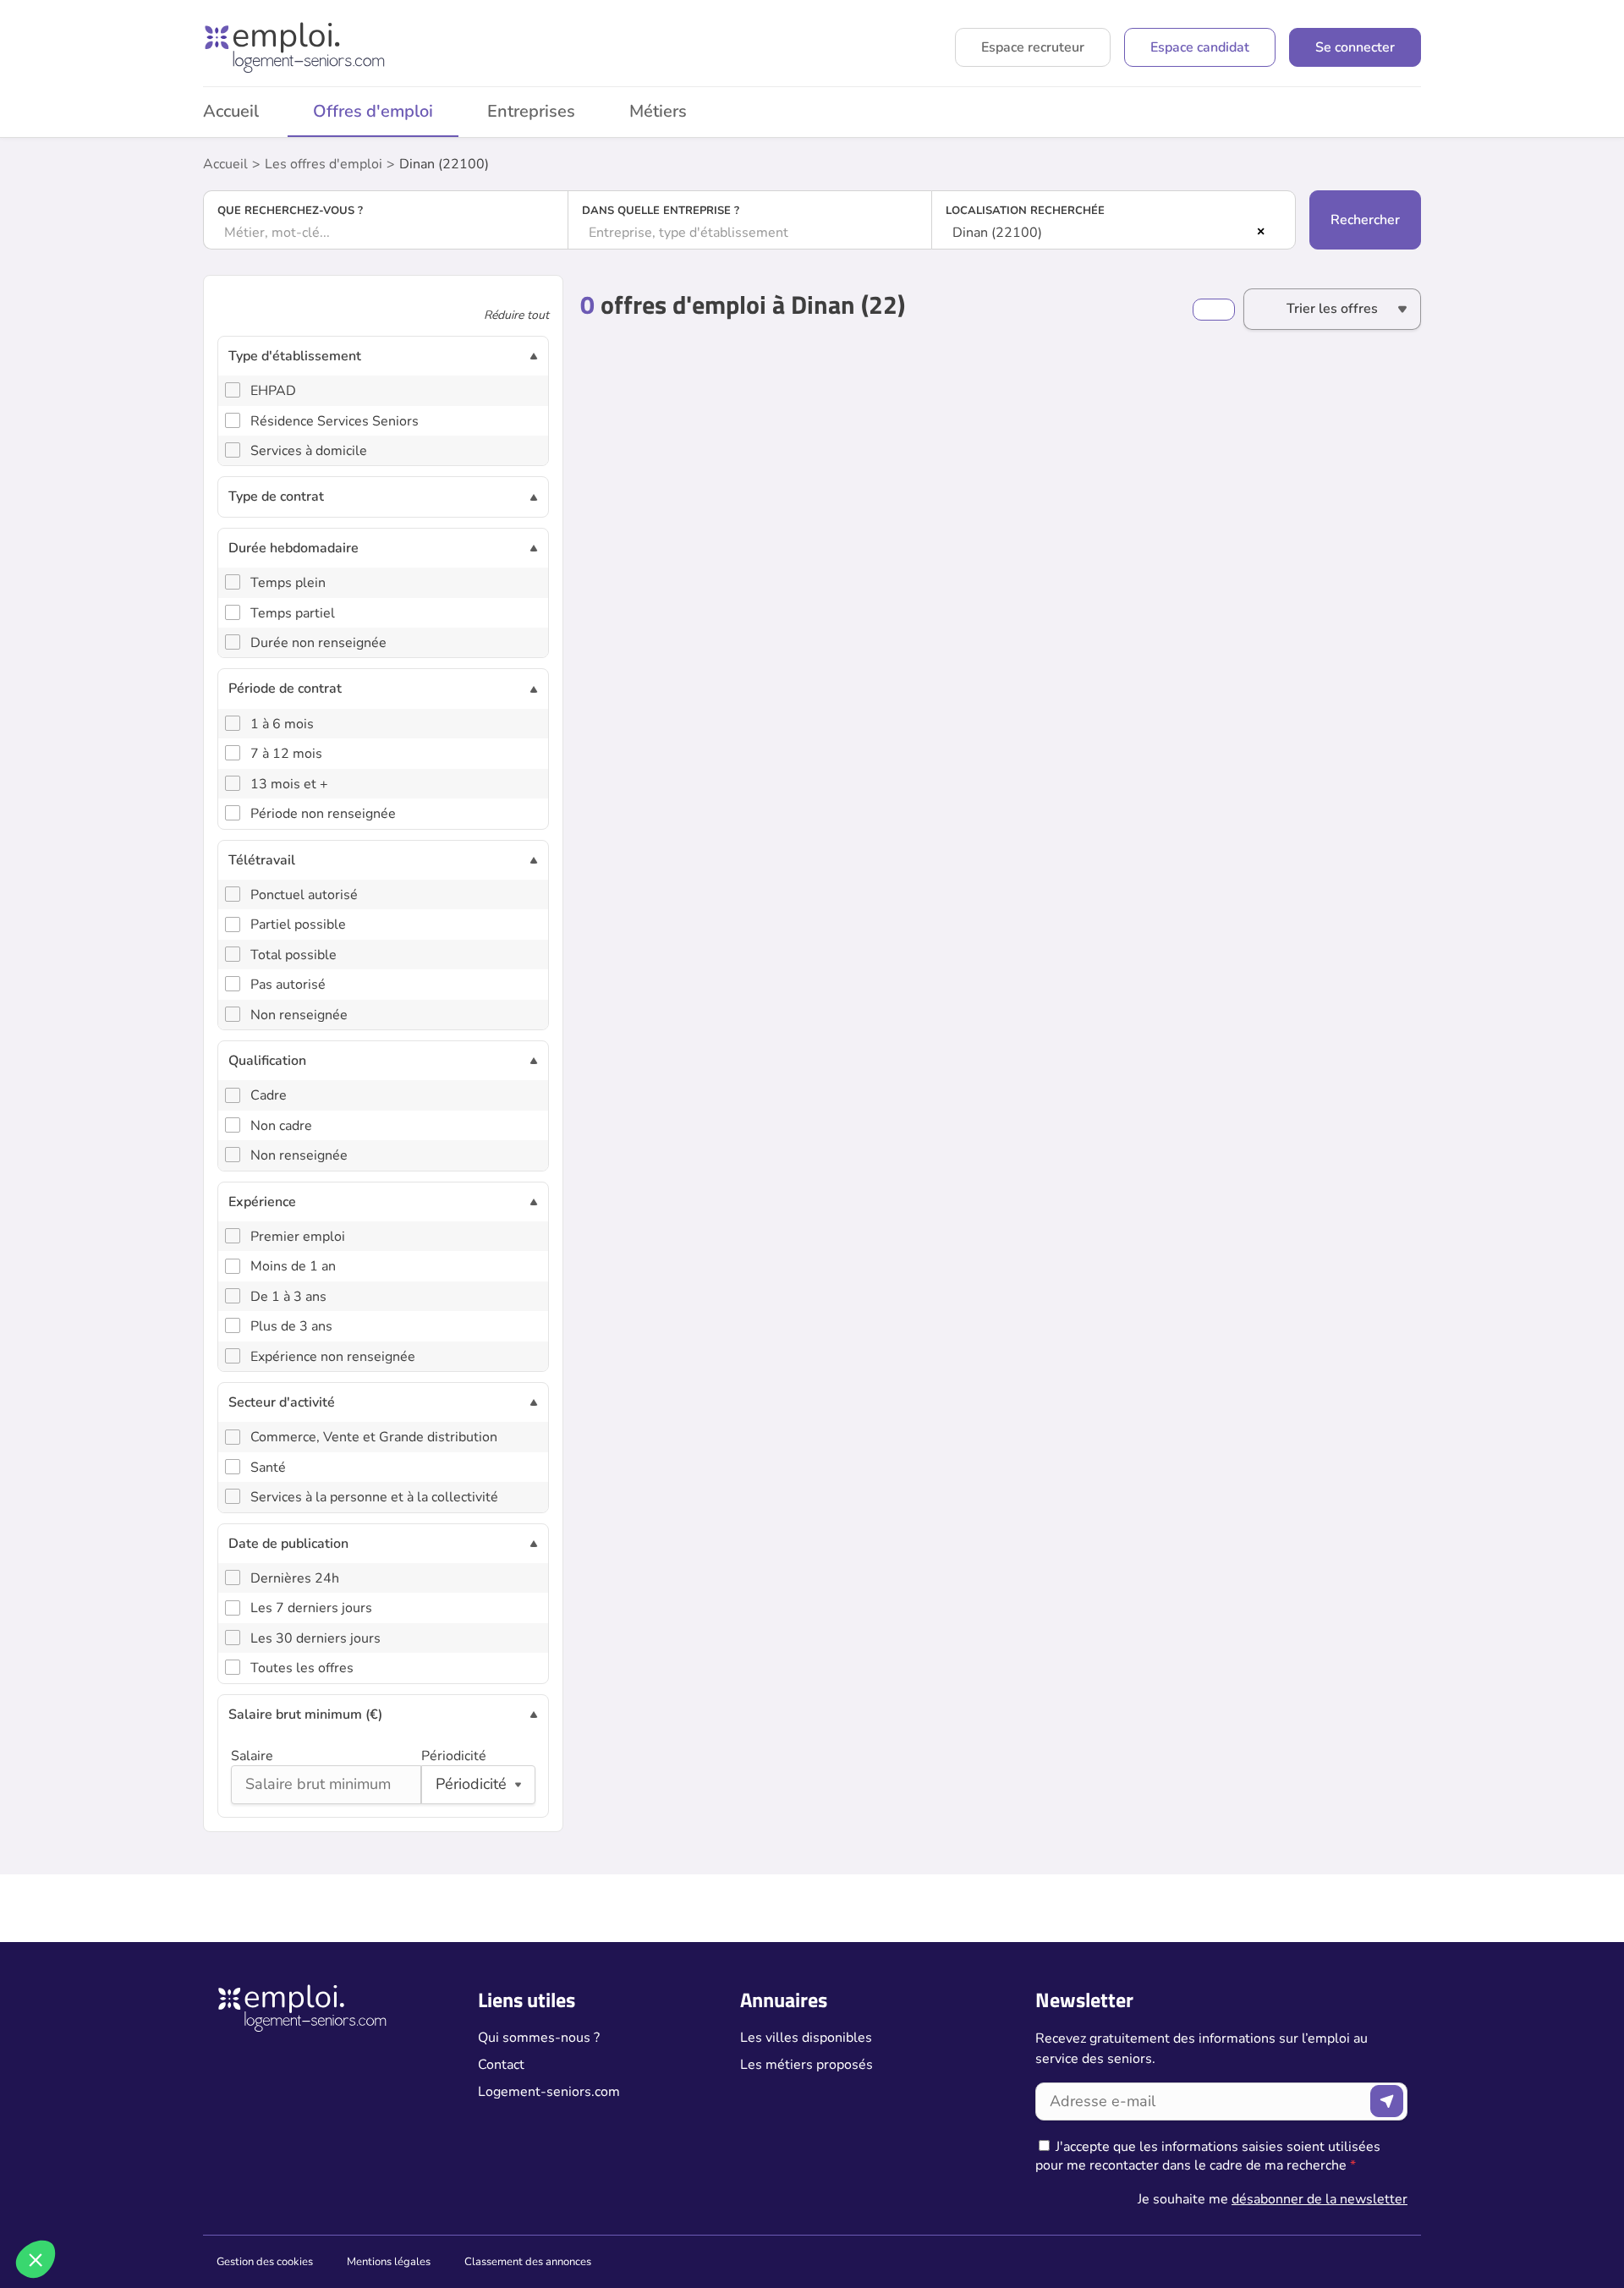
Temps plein (288, 583)
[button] (36, 2259)
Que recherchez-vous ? (290, 211)
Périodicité (454, 1756)
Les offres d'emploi (324, 164)
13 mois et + (289, 784)
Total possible (294, 955)
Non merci (76, 2203)
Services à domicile (309, 451)
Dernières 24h (295, 1578)
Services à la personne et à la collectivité (374, 1497)
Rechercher (1365, 220)
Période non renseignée (323, 814)
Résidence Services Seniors (335, 421)
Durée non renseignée (318, 643)
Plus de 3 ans (291, 1326)
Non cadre (281, 1126)
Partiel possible (298, 925)
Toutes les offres (302, 1668)
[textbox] (386, 233)
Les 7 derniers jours (311, 1608)
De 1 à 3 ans (288, 1297)
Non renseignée (299, 1015)
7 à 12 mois (286, 754)
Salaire (252, 1756)
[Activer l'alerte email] (1214, 310)
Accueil (231, 111)
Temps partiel (293, 613)
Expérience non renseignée (333, 1357)
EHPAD (273, 391)
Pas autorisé (288, 985)
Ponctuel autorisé (304, 895)
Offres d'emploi (373, 111)
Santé (268, 1468)
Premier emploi (298, 1237)
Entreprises (531, 111)
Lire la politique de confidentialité (108, 2148)
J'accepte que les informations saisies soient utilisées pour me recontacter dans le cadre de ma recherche (1208, 2156)
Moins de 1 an (293, 1266)
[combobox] (386, 233)
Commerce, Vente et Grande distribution (374, 1437)
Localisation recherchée (1025, 211)
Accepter (313, 2203)
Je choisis (194, 2203)
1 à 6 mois (282, 724)
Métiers (658, 111)
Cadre (269, 1095)
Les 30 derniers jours (315, 1638)
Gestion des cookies (265, 2262)
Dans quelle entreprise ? (661, 211)
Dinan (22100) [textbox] (997, 233)
